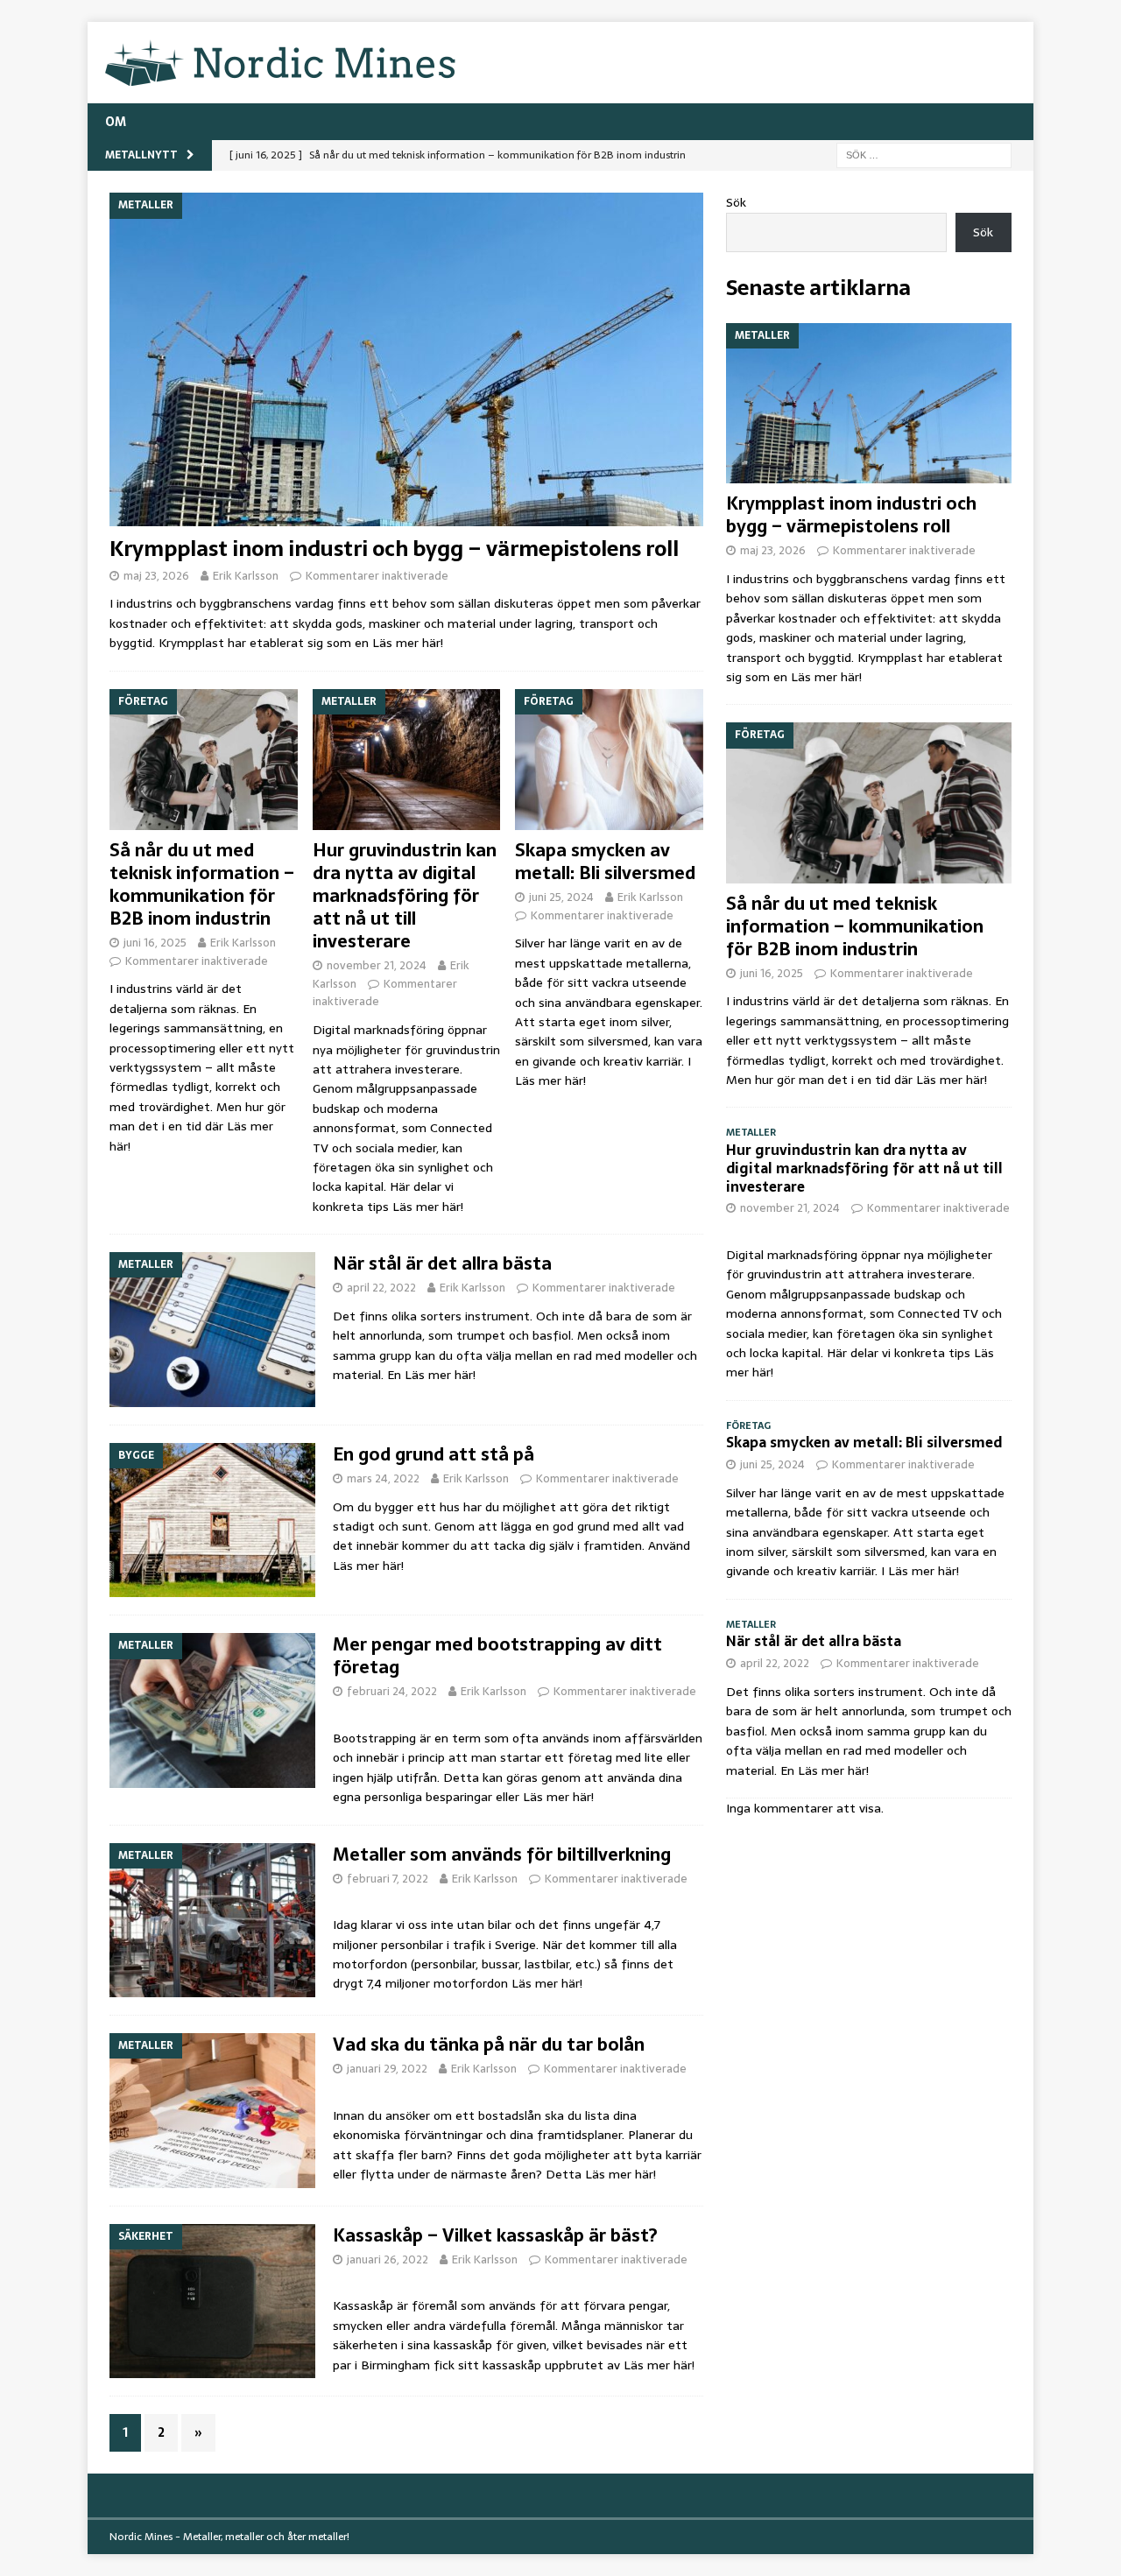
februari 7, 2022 (388, 1879)
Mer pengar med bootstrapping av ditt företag (497, 1656)
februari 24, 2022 (392, 1691)
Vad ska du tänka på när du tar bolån (489, 2045)
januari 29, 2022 (387, 2069)
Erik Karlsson (246, 576)
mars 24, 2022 (383, 1478)
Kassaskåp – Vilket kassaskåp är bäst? (495, 2235)
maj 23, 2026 (156, 576)
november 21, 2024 (377, 965)
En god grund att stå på (434, 1454)
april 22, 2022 (381, 1288)
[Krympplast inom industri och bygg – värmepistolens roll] (406, 359)
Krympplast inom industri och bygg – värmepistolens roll (394, 549)
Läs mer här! (408, 643)
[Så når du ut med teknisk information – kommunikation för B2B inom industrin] (204, 760)
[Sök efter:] (924, 154)
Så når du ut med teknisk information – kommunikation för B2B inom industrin (202, 884)
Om (116, 122)
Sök (736, 202)
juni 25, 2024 (561, 897)
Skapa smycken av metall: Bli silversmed (605, 862)
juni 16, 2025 (155, 943)
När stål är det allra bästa (442, 1263)
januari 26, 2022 (388, 2259)
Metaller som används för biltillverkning (502, 1855)
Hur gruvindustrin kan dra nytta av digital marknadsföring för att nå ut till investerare (405, 896)
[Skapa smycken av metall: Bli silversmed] (609, 760)
